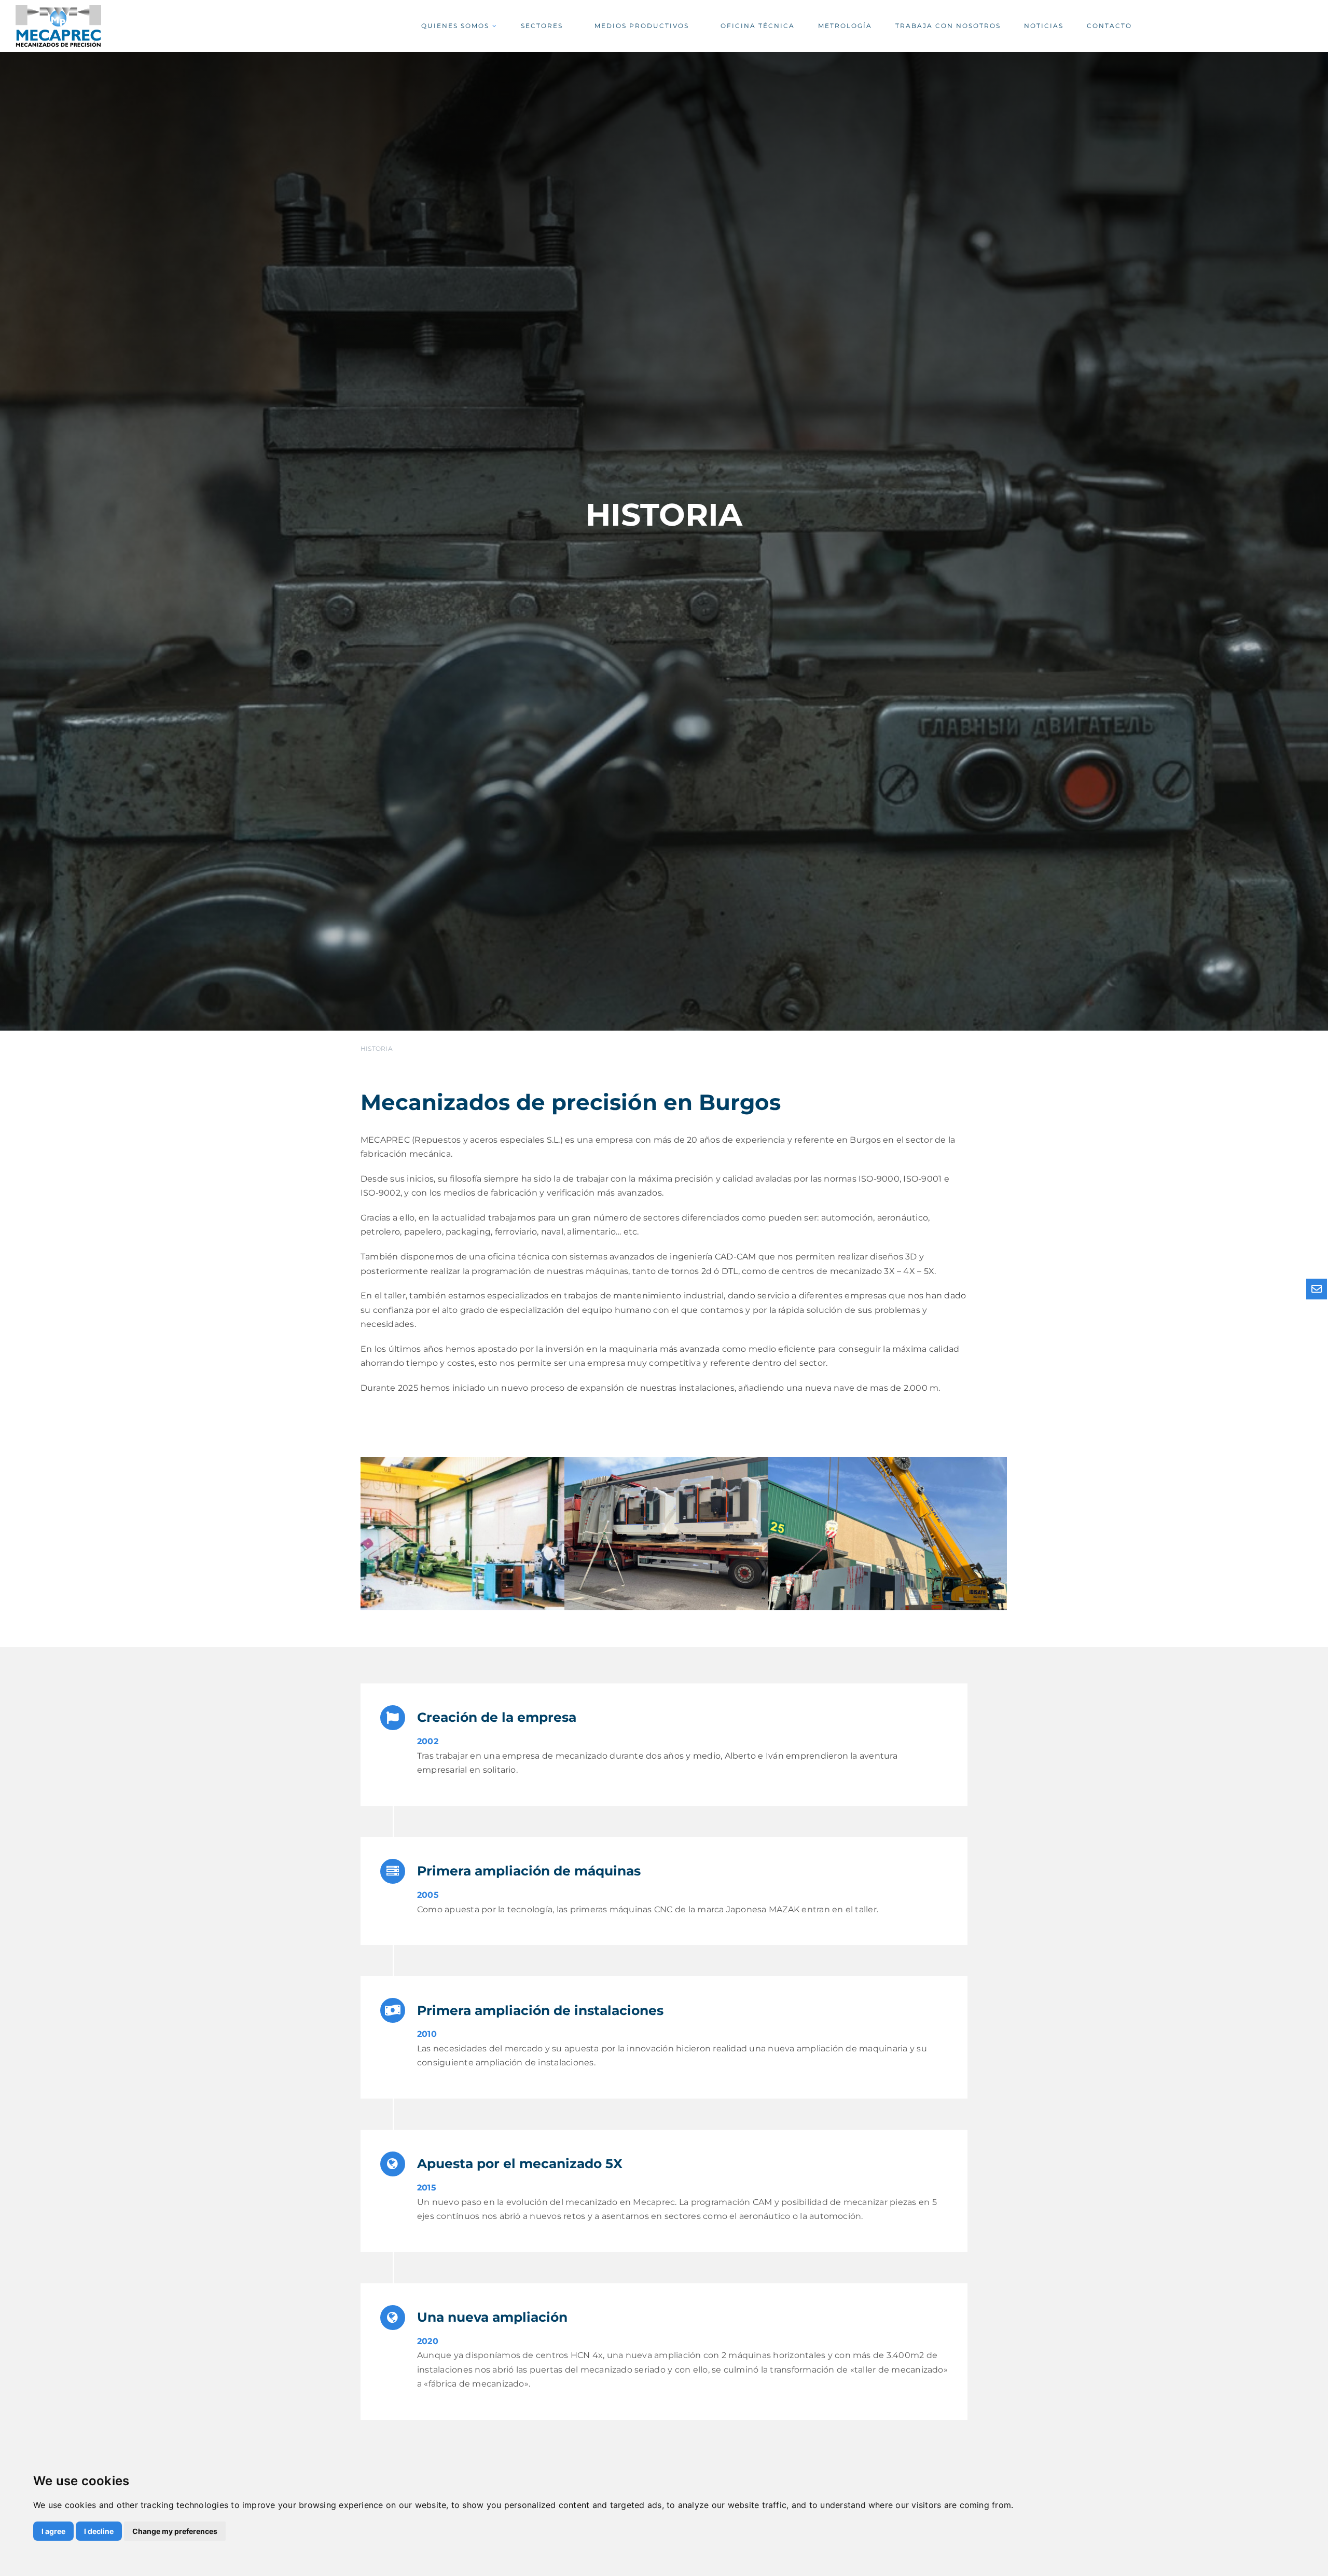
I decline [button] (99, 2531)
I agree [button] (53, 2531)
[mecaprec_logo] (58, 9)
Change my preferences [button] (175, 2531)
